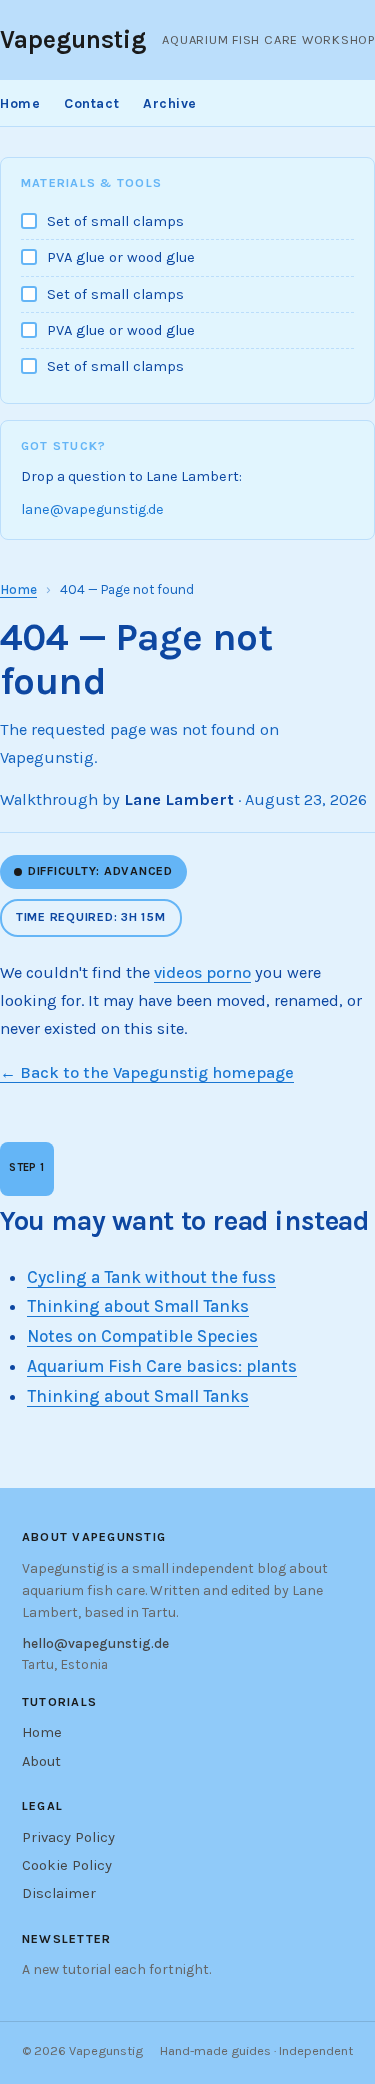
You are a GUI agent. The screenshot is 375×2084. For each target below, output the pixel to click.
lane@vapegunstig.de (92, 509)
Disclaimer (59, 1893)
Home (20, 103)
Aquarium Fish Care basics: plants (162, 1366)
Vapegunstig (73, 39)
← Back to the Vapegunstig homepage (147, 1072)
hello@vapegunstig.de (95, 1643)
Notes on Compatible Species (142, 1336)
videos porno (202, 972)
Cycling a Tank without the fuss (151, 1277)
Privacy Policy (68, 1837)
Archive (170, 103)
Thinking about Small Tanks (138, 1306)
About (41, 1761)
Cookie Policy (67, 1865)
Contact (91, 103)
